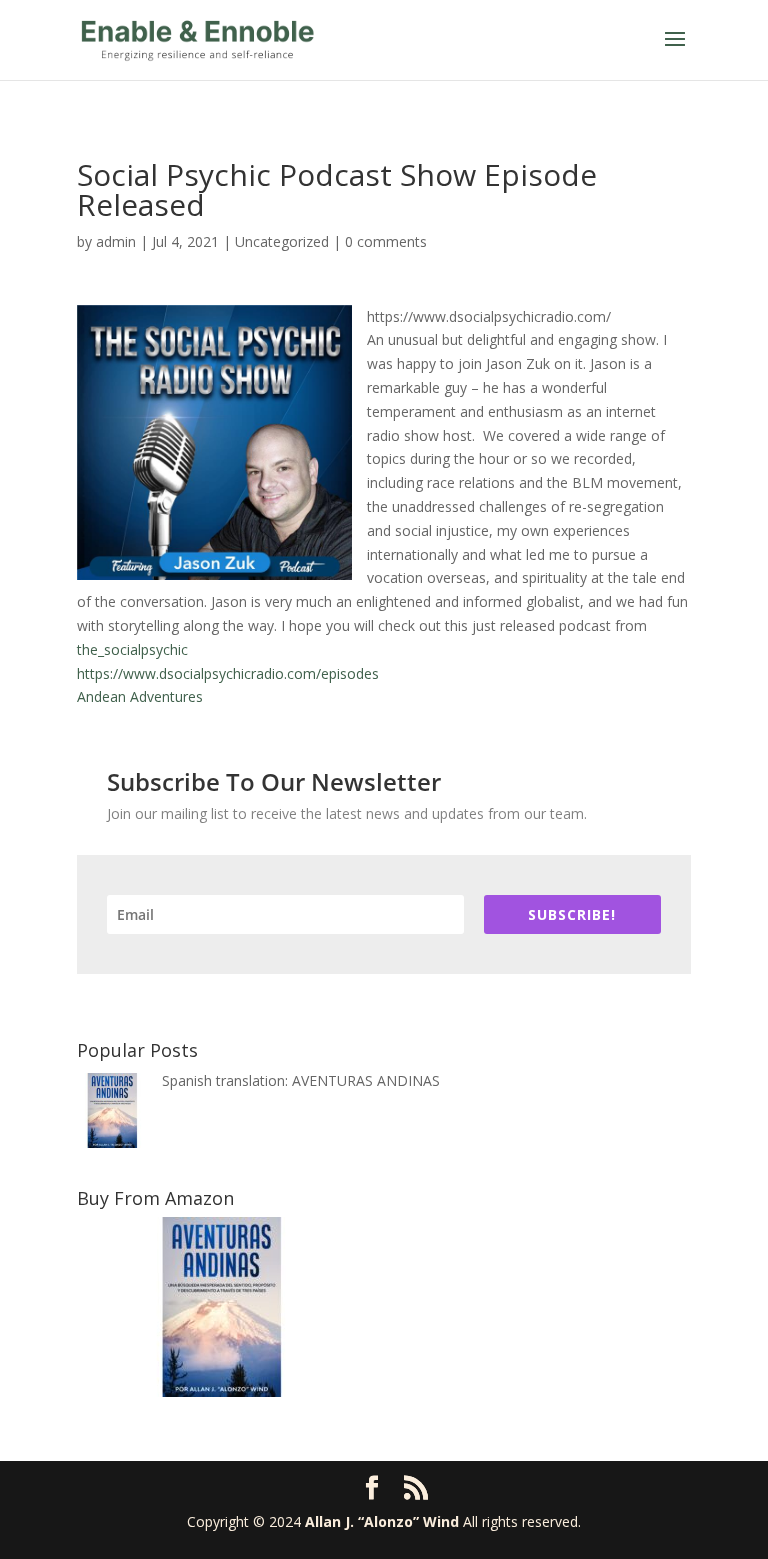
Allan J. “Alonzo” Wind (382, 1521)
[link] (132, 649)
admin (116, 241)
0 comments (386, 241)
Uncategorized (282, 241)
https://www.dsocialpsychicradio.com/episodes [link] (228, 673)
